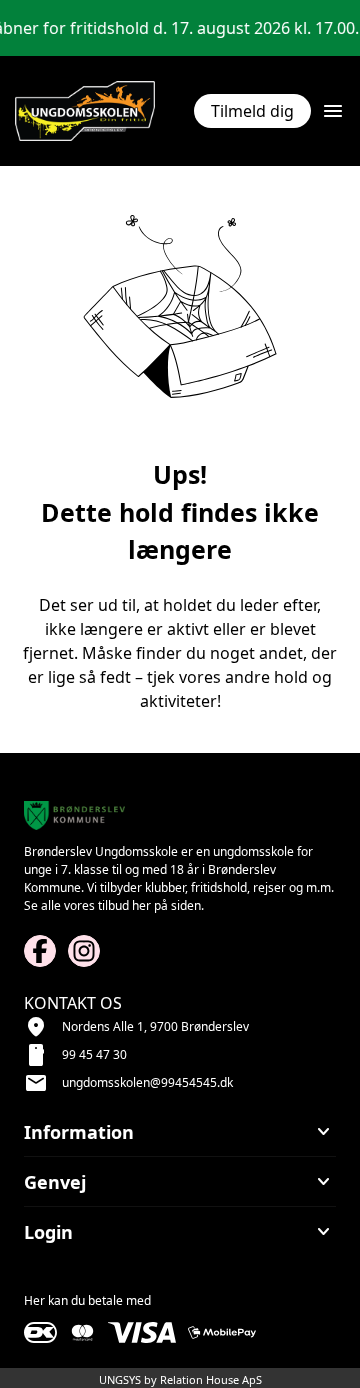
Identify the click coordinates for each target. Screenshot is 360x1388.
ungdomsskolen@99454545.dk (147, 1082)
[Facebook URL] (40, 951)
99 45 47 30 (94, 1054)
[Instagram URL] (84, 951)
